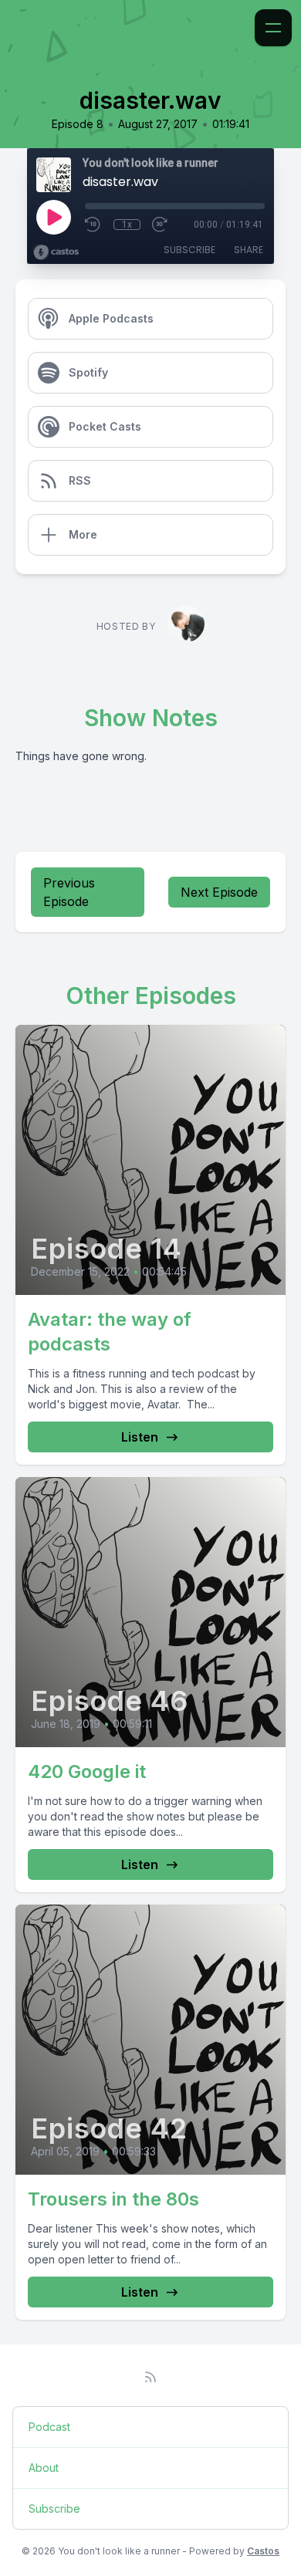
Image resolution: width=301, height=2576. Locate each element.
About (44, 2468)
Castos (263, 2551)
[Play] (53, 217)
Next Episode (219, 892)
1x (127, 225)
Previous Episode (69, 892)
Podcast (49, 2427)
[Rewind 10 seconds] (93, 225)
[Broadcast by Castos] (56, 252)
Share (249, 250)
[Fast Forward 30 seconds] (161, 225)
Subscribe (189, 250)
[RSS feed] (150, 2377)
